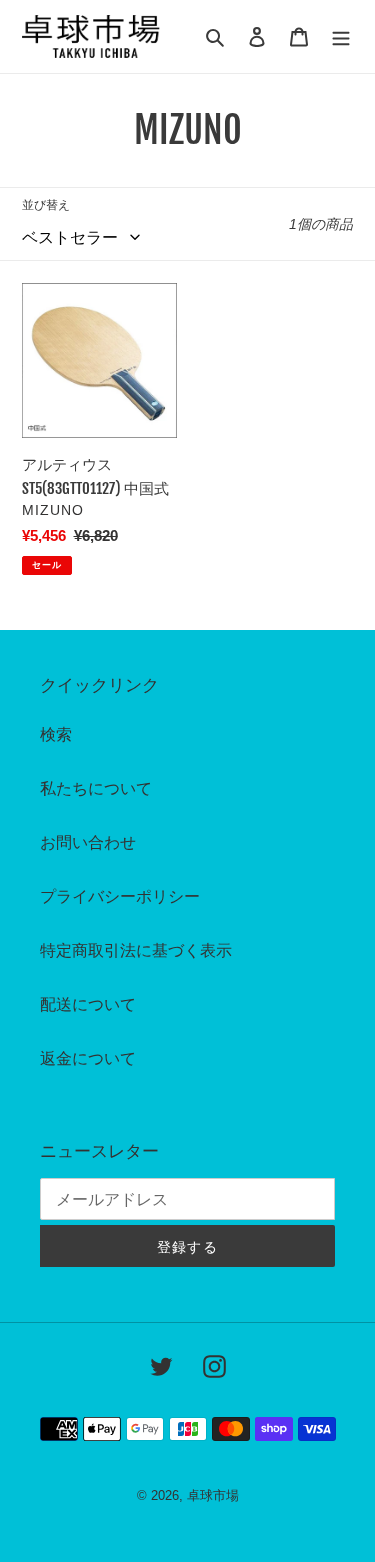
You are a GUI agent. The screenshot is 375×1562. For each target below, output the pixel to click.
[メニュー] (341, 37)
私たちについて (96, 788)
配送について (88, 1004)
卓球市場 (213, 1495)
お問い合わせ (88, 842)
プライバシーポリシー (120, 896)
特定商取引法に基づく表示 (136, 950)
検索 (56, 734)
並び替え (46, 205)
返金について (88, 1058)
